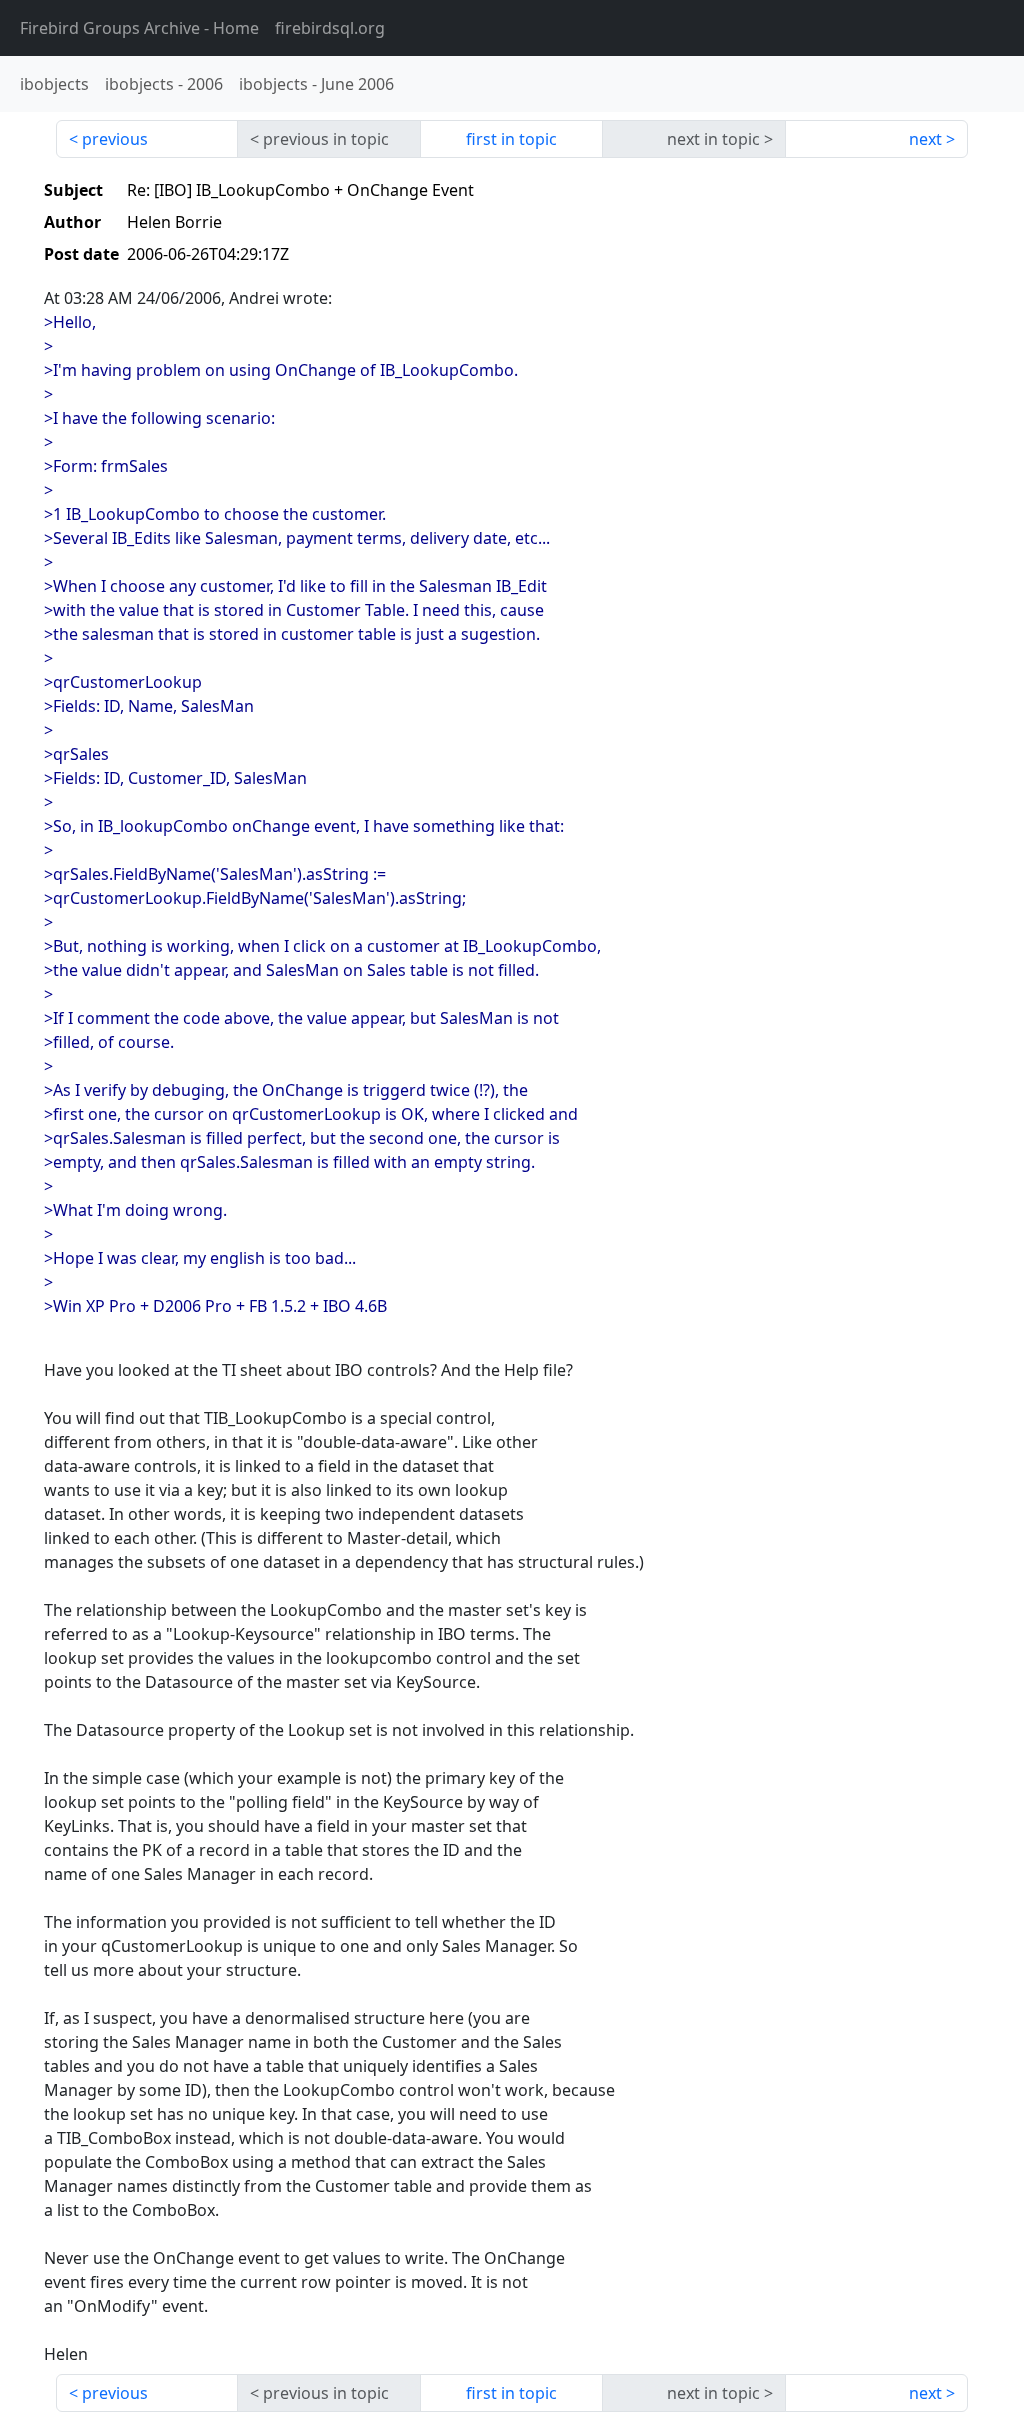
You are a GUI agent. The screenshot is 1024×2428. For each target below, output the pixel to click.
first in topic (511, 139)
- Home (139, 28)
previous (115, 139)
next (925, 139)
